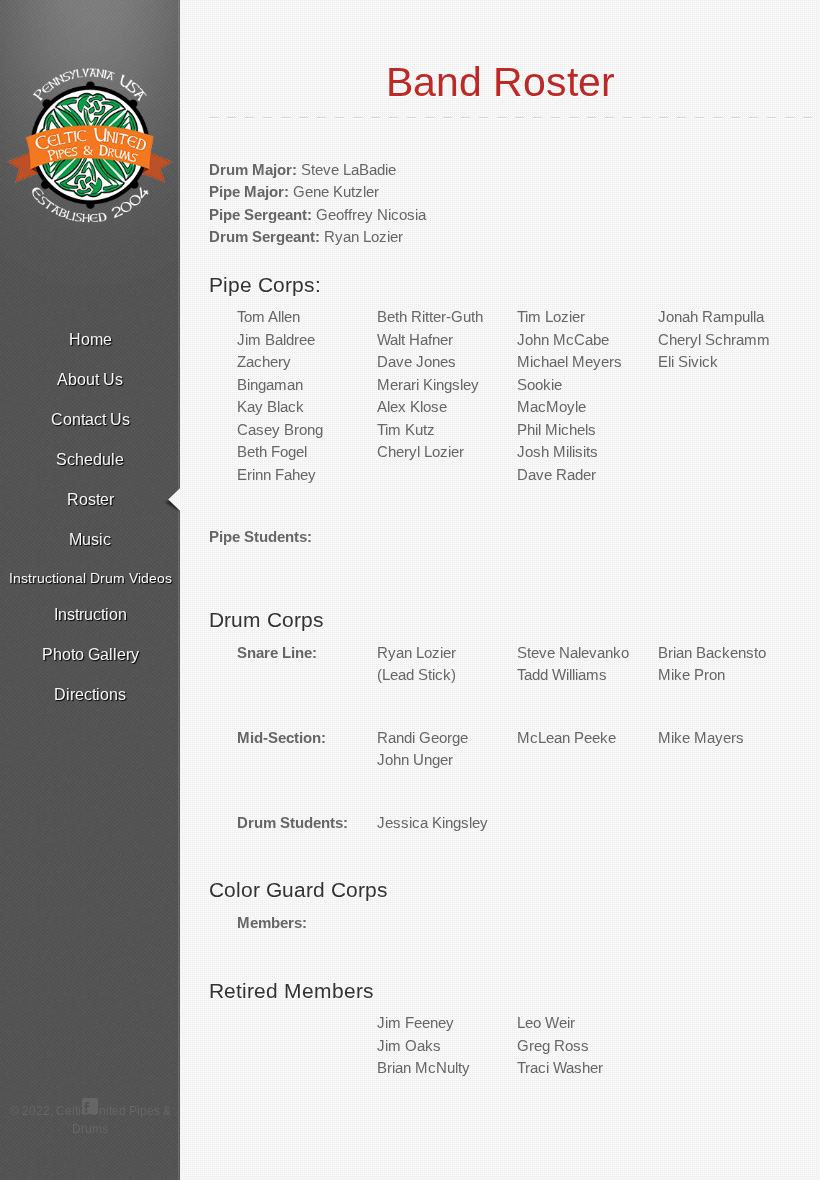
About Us (90, 379)
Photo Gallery (90, 654)
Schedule (90, 459)
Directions (90, 694)
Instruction (90, 614)
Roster (90, 499)
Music (90, 539)
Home (90, 339)
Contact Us (90, 419)
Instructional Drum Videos (90, 578)
